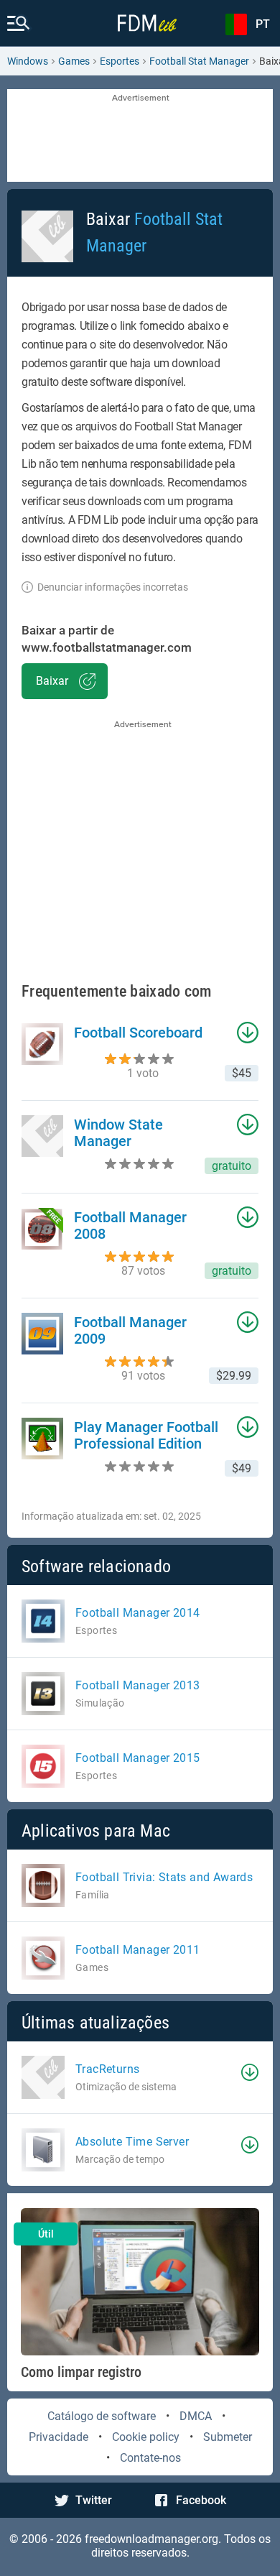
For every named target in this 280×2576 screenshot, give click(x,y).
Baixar (52, 681)
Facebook (201, 2500)
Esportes (120, 61)
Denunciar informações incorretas (113, 587)
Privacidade (59, 2437)
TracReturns (107, 2069)
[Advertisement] (140, 137)
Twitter (94, 2500)
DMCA (196, 2416)
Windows (28, 61)
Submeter (228, 2437)
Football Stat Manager (199, 61)
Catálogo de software (102, 2416)
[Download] (250, 2072)
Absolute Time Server (132, 2142)
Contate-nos (150, 2458)
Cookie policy (146, 2437)
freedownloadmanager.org (151, 2539)
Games (74, 61)
